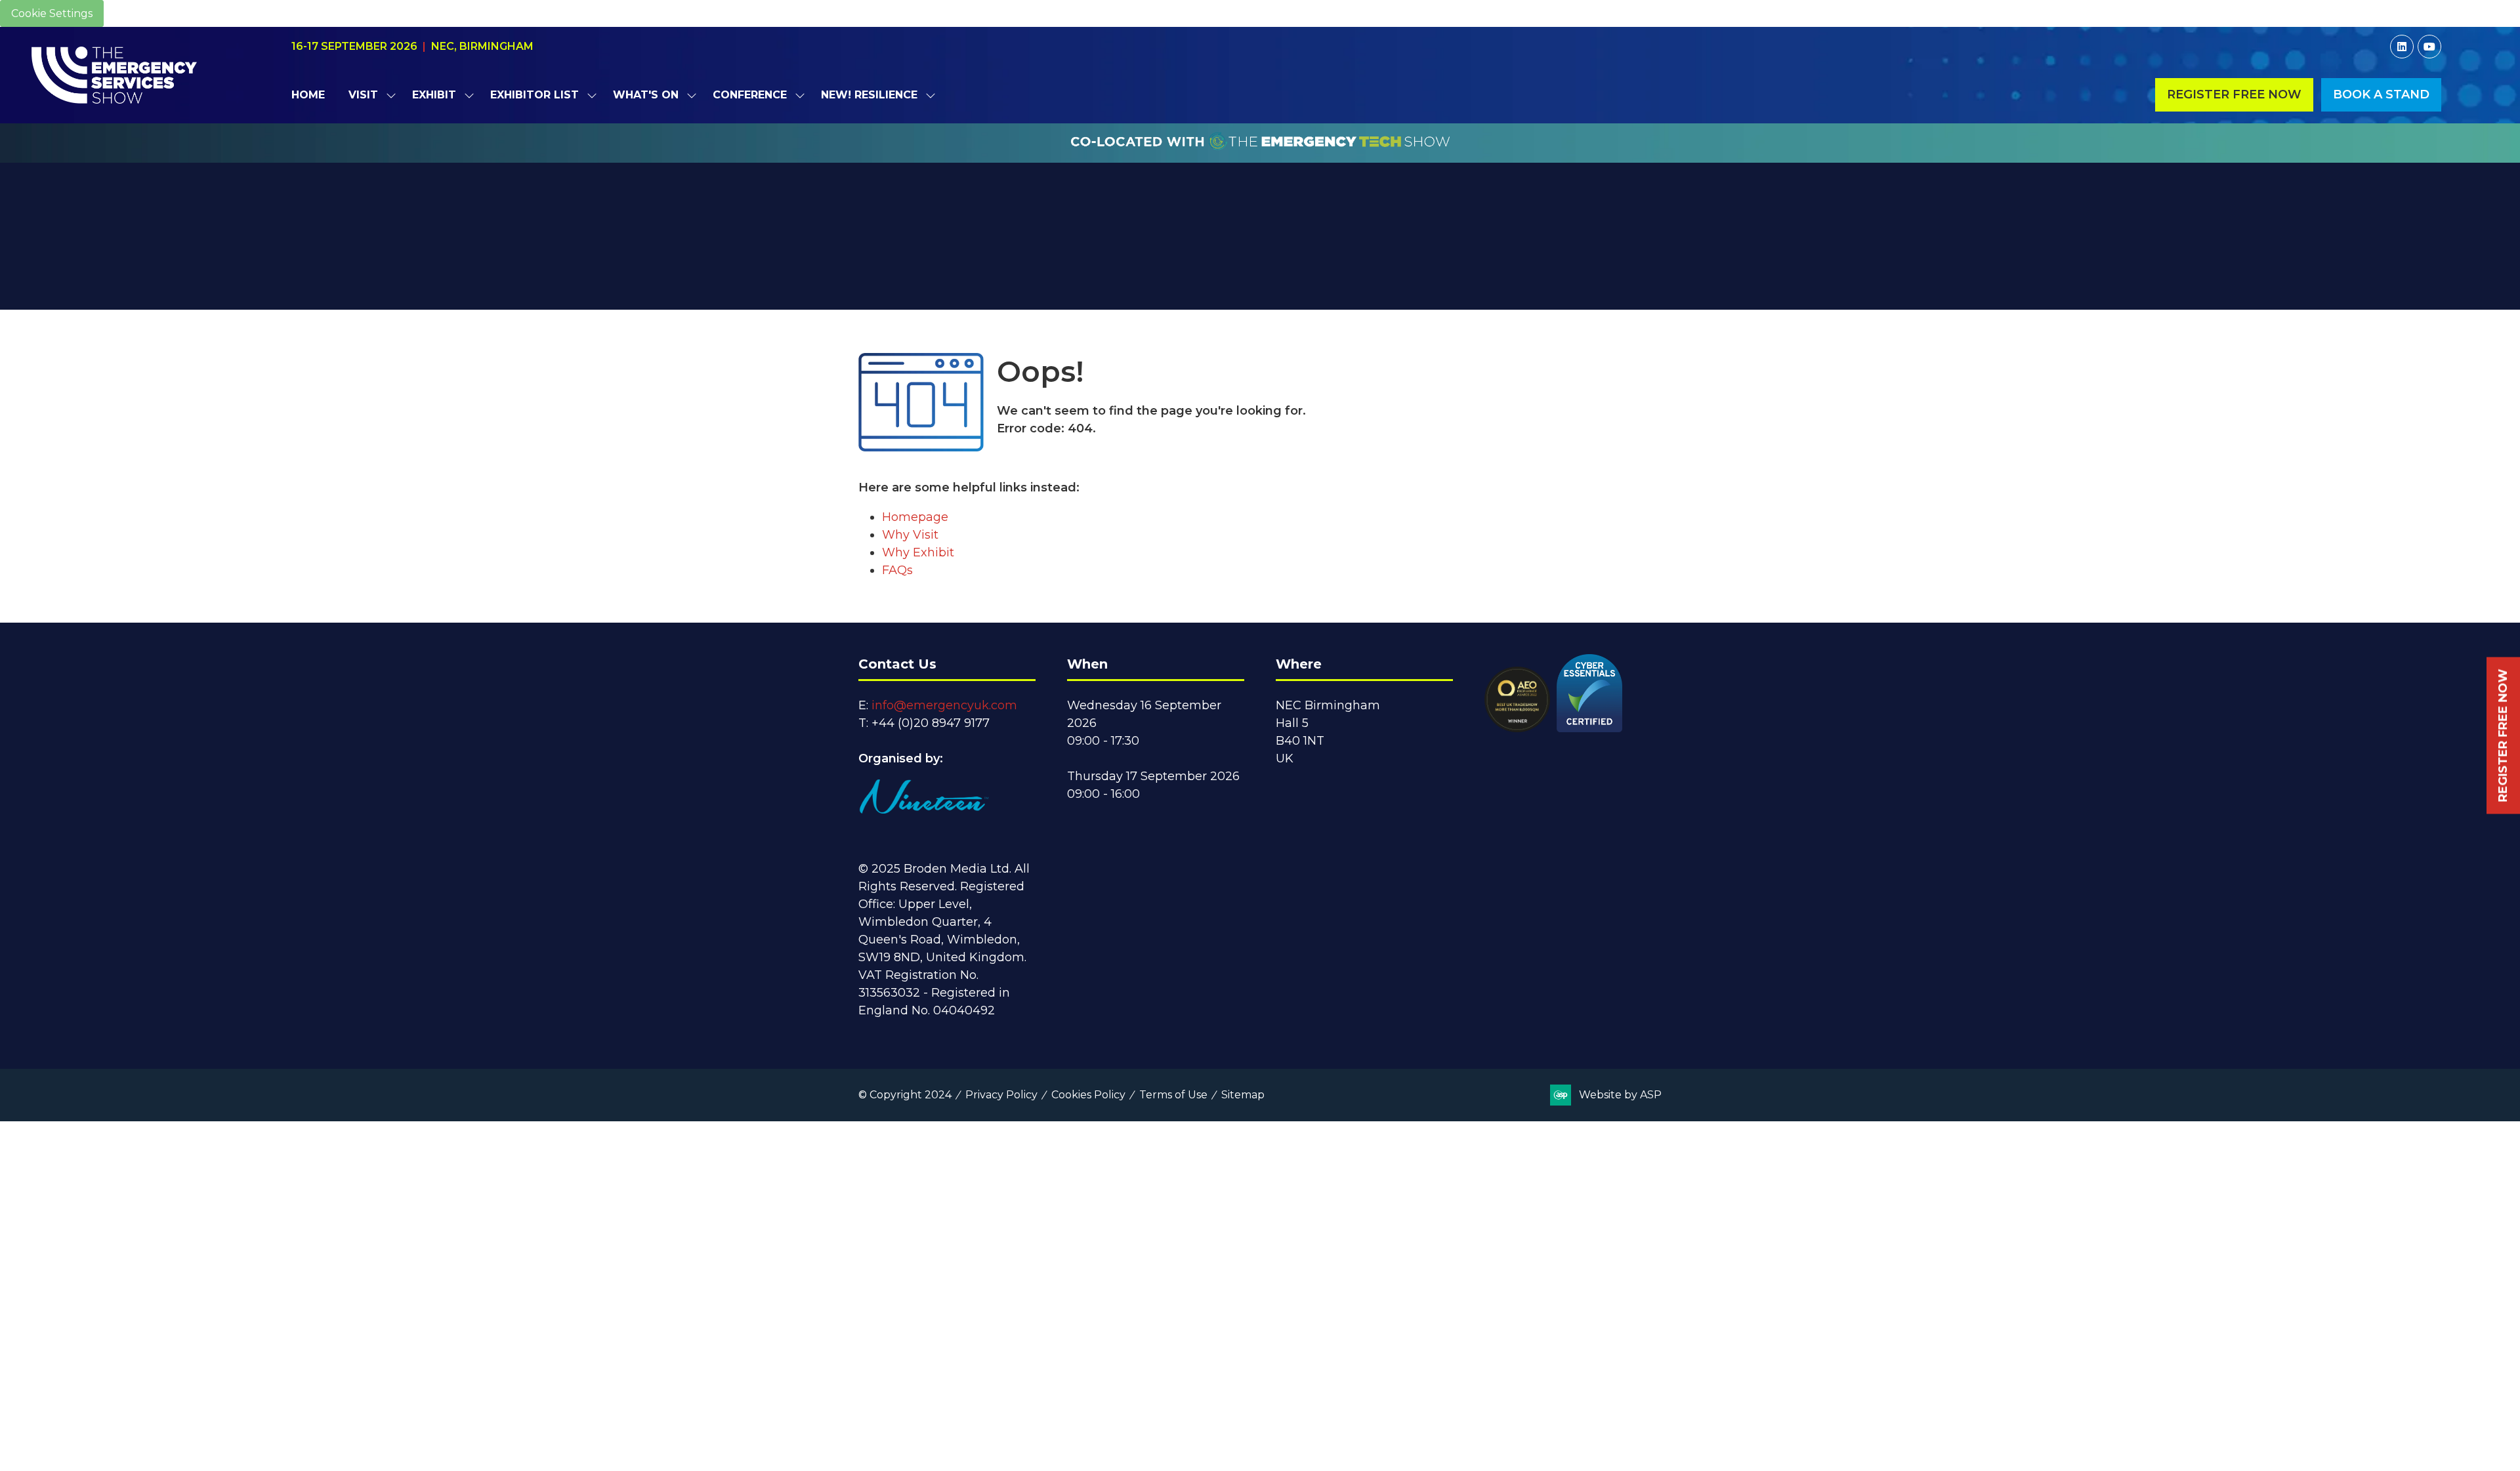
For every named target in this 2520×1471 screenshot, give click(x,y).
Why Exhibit (918, 552)
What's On (646, 95)
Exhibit (434, 95)
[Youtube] (2429, 47)
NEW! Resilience (869, 95)
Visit (363, 95)
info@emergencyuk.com (944, 705)
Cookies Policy (1088, 1095)
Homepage (915, 517)
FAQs (897, 570)
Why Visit (910, 535)
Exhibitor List (535, 95)
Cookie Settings (52, 13)
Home (308, 95)
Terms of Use (1173, 1095)
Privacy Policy (1001, 1095)
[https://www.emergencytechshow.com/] (1260, 155)
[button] (2234, 95)
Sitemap (1243, 1095)
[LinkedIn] (2402, 47)
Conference (750, 95)
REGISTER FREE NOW (2503, 736)
